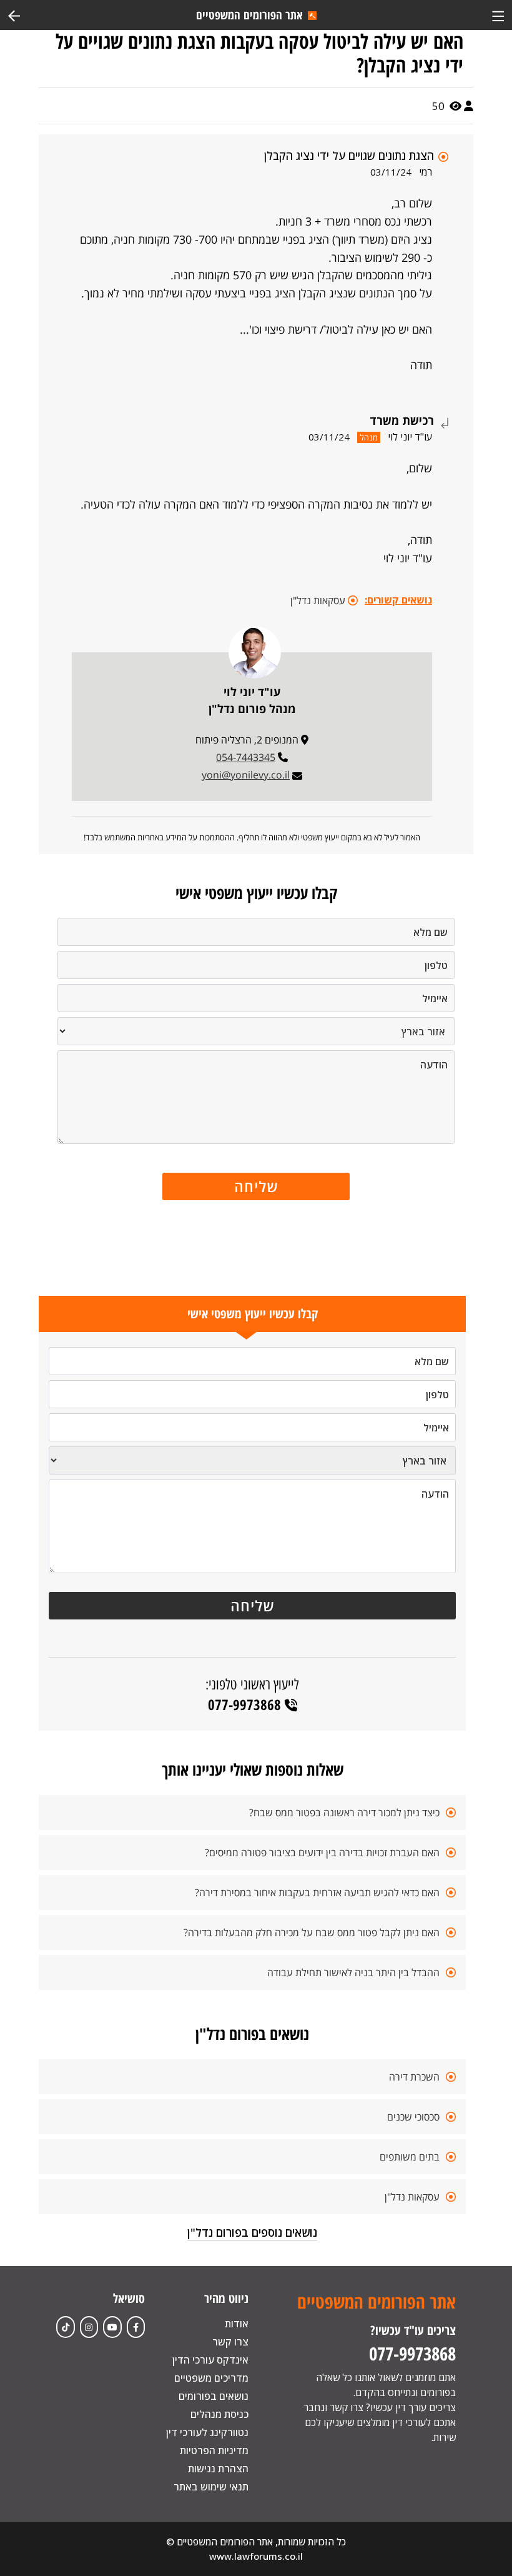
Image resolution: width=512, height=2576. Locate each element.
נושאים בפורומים (214, 2396)
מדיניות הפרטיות (214, 2450)
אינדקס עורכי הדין (210, 2360)
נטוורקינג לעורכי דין (207, 2432)
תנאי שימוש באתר (211, 2487)
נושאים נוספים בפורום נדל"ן (252, 2232)
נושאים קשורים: (398, 600)
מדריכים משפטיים (211, 2378)
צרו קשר (230, 2342)
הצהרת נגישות (218, 2469)
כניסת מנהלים (219, 2414)
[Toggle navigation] (498, 15)
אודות (237, 2324)
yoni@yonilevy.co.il (246, 775)
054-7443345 (246, 757)
